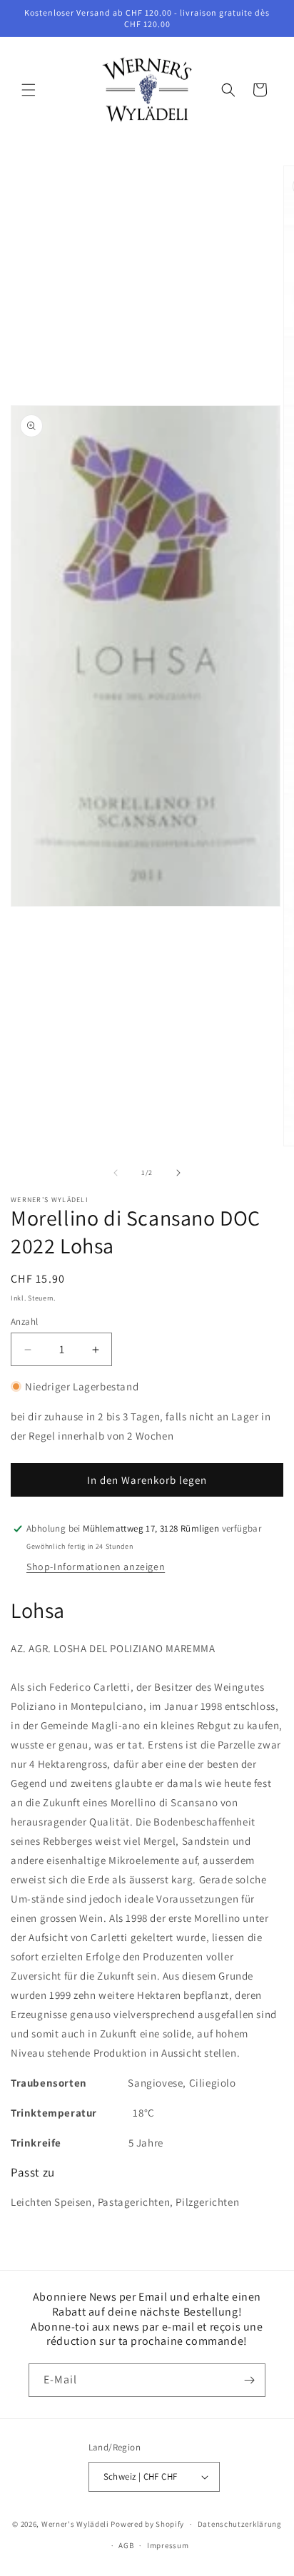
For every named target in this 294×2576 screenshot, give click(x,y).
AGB (126, 2545)
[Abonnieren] (249, 2380)
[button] (29, 90)
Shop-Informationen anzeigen (96, 1567)
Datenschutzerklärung (240, 2524)
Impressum (168, 2545)
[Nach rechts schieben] (178, 1173)
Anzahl (24, 1322)
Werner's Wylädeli (75, 2524)
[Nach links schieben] (116, 1173)
